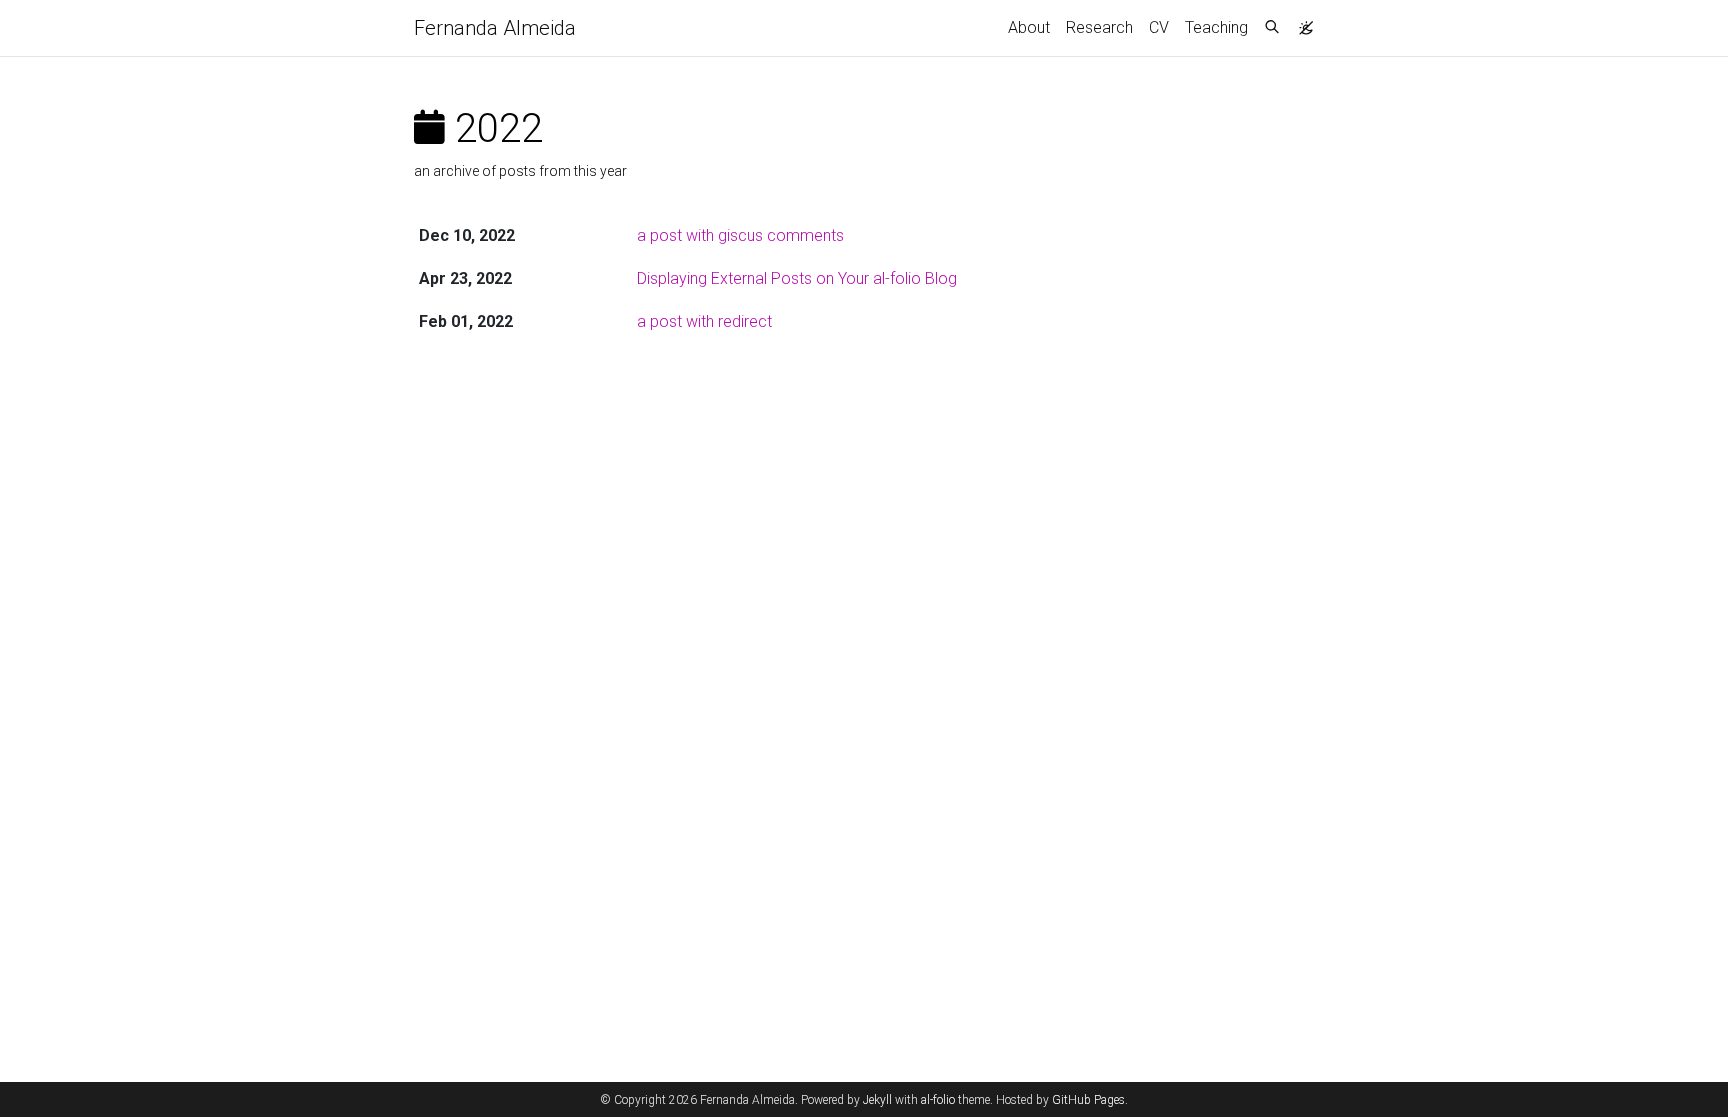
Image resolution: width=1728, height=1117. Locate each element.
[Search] (1272, 28)
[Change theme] (1301, 22)
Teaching (1216, 27)
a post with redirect (704, 321)
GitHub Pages (1088, 1100)
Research (1099, 27)
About (1029, 27)
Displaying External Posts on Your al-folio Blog (797, 278)
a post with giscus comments (740, 235)
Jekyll (877, 1100)
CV (1159, 27)
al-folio (938, 1100)
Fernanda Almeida (495, 28)
